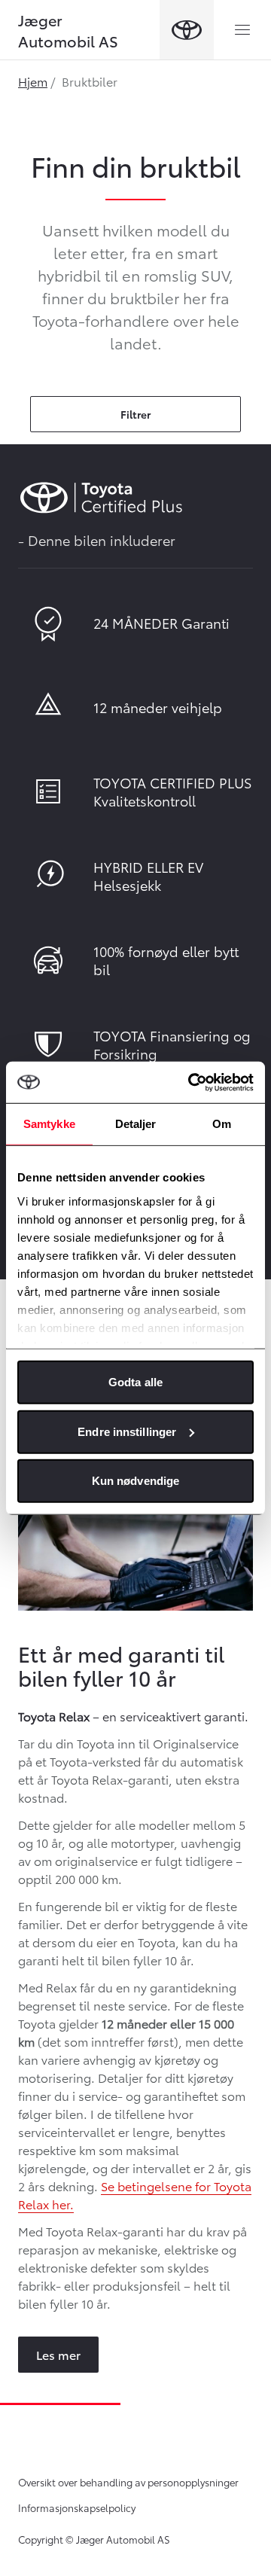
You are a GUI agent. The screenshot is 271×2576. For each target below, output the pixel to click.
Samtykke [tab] (49, 1124)
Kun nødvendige (135, 1481)
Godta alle (135, 1382)
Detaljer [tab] (136, 1124)
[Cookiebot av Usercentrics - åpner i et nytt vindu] (191, 1082)
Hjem (33, 81)
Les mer (58, 2354)
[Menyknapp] (242, 30)
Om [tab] (222, 1124)
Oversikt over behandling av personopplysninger (128, 2482)
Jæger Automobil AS (68, 30)
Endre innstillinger (127, 1431)
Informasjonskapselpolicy (77, 2507)
